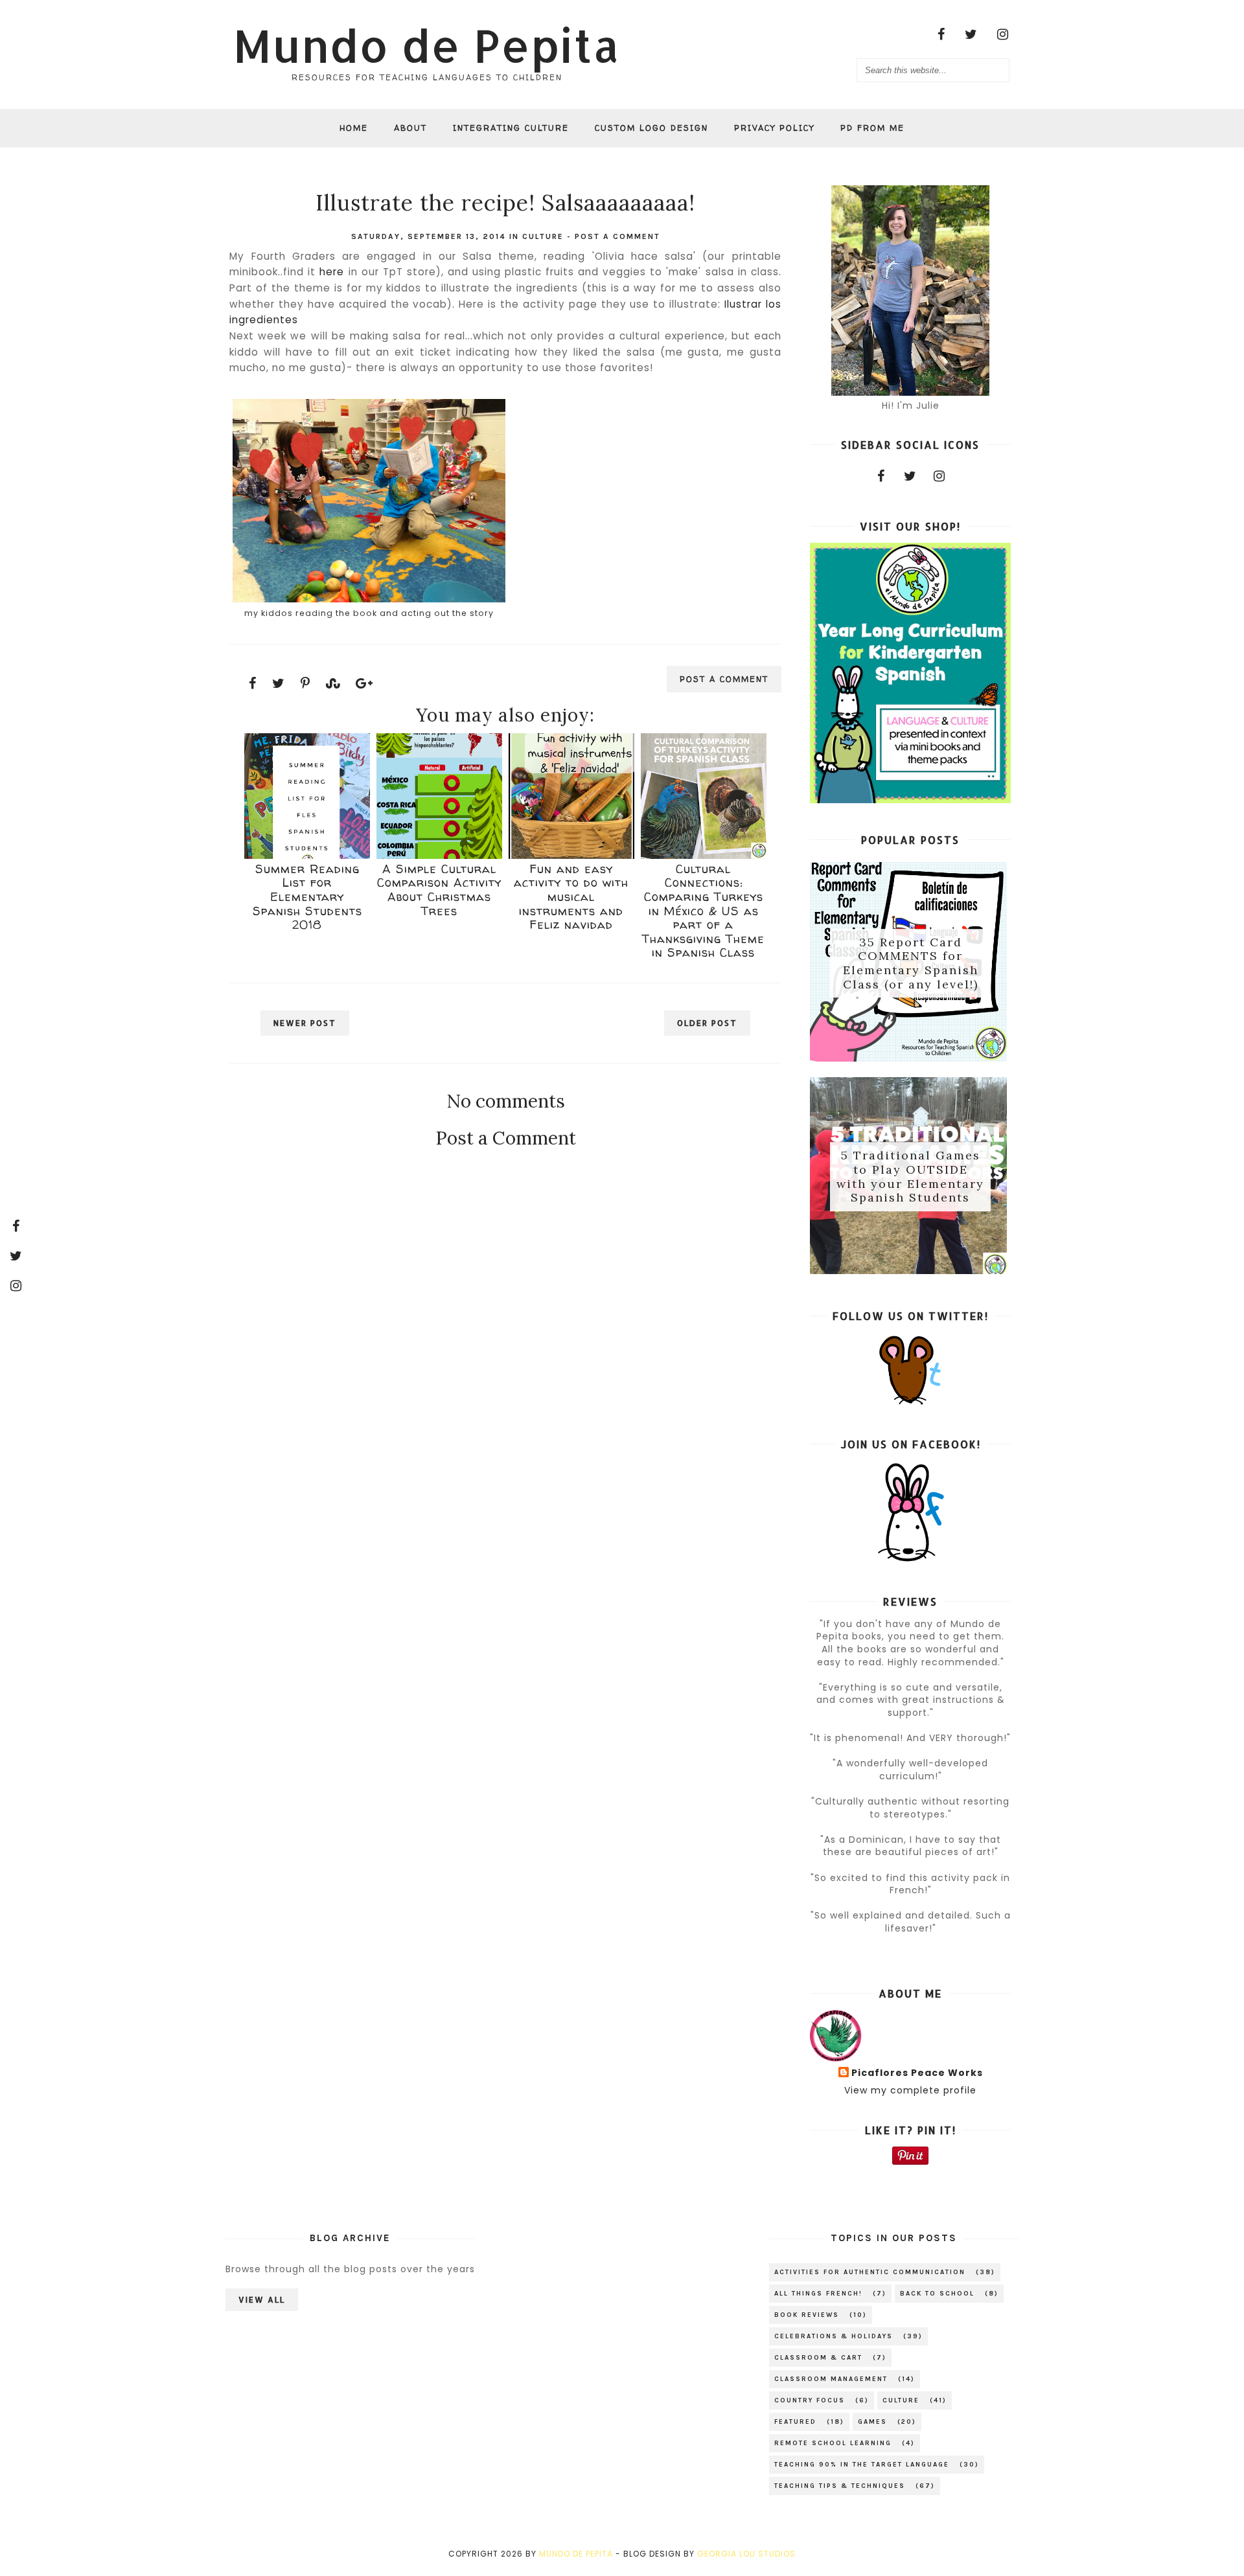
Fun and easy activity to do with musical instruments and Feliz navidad (571, 897)
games (872, 2422)
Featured (795, 2422)
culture (543, 236)
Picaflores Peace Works (917, 2073)
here (330, 272)
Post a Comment (617, 236)
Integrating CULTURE (511, 128)
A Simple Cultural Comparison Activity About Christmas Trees (439, 890)
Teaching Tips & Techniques (840, 2486)
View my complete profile (910, 2090)
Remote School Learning (833, 2443)
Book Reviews (807, 2315)
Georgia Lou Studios (746, 2554)
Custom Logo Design (651, 128)
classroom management (831, 2379)
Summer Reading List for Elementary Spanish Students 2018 (307, 897)
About (410, 128)
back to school (937, 2294)
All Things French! (818, 2294)
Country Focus (810, 2400)
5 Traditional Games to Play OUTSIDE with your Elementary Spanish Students (910, 1177)
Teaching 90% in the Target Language (862, 2465)
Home (354, 128)
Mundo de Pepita (427, 45)
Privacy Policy (774, 128)
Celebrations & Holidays (834, 2336)
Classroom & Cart (818, 2358)
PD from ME (872, 128)
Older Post (707, 1023)
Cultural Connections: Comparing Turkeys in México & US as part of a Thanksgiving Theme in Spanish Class (703, 911)
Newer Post (305, 1023)
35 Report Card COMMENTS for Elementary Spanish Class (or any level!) (911, 963)
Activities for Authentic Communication (870, 2272)
